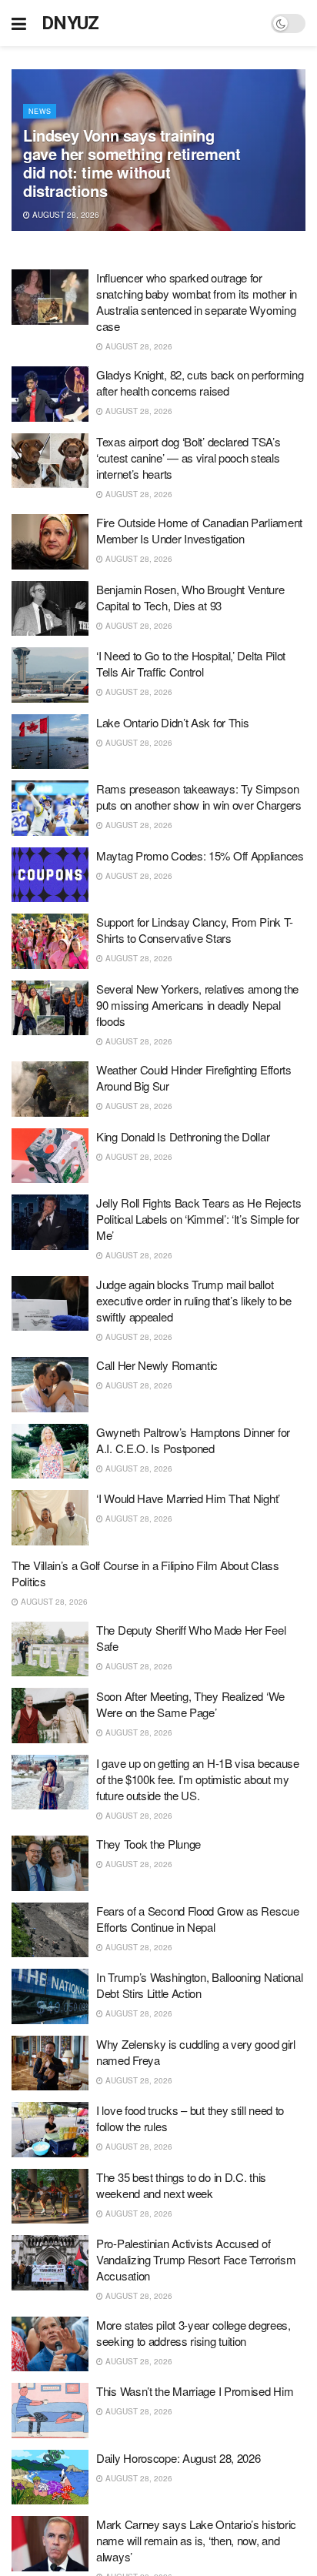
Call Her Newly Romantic (157, 1365)
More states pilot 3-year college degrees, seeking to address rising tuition (194, 2333)
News (40, 111)
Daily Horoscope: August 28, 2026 (178, 2458)
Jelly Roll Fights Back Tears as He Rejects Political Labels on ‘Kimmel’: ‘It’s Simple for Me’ (199, 1219)
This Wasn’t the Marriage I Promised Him (195, 2391)
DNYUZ (70, 23)
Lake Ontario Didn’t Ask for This (172, 722)
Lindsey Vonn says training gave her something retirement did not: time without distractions (132, 163)
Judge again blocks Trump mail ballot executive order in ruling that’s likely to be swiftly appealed (194, 1300)
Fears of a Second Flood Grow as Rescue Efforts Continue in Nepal (198, 1919)
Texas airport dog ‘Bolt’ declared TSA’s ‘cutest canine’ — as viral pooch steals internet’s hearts (188, 458)
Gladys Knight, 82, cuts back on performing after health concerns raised (200, 383)
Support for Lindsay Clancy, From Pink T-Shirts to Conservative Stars (195, 930)
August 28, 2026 (65, 215)
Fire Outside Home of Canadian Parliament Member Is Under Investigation (199, 530)
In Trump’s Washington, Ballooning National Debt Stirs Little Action (199, 1985)
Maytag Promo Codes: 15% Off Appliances (200, 855)
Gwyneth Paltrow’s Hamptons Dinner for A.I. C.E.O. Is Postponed (193, 1440)
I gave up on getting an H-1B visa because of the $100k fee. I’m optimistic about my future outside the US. (198, 1779)
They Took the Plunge (148, 1844)
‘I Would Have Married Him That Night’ (188, 1498)
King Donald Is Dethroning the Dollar (183, 1136)
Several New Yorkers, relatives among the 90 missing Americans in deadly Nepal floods (197, 1005)
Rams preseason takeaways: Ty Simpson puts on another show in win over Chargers (199, 797)
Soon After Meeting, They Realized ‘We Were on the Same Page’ (190, 1704)
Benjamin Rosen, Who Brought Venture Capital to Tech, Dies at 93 (190, 597)
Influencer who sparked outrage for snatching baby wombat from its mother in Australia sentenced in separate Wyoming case (197, 302)
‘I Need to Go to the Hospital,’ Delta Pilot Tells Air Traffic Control (191, 663)
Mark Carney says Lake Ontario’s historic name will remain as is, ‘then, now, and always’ (196, 2540)
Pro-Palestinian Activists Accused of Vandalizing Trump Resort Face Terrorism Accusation (196, 2259)
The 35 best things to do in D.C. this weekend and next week (181, 2185)
